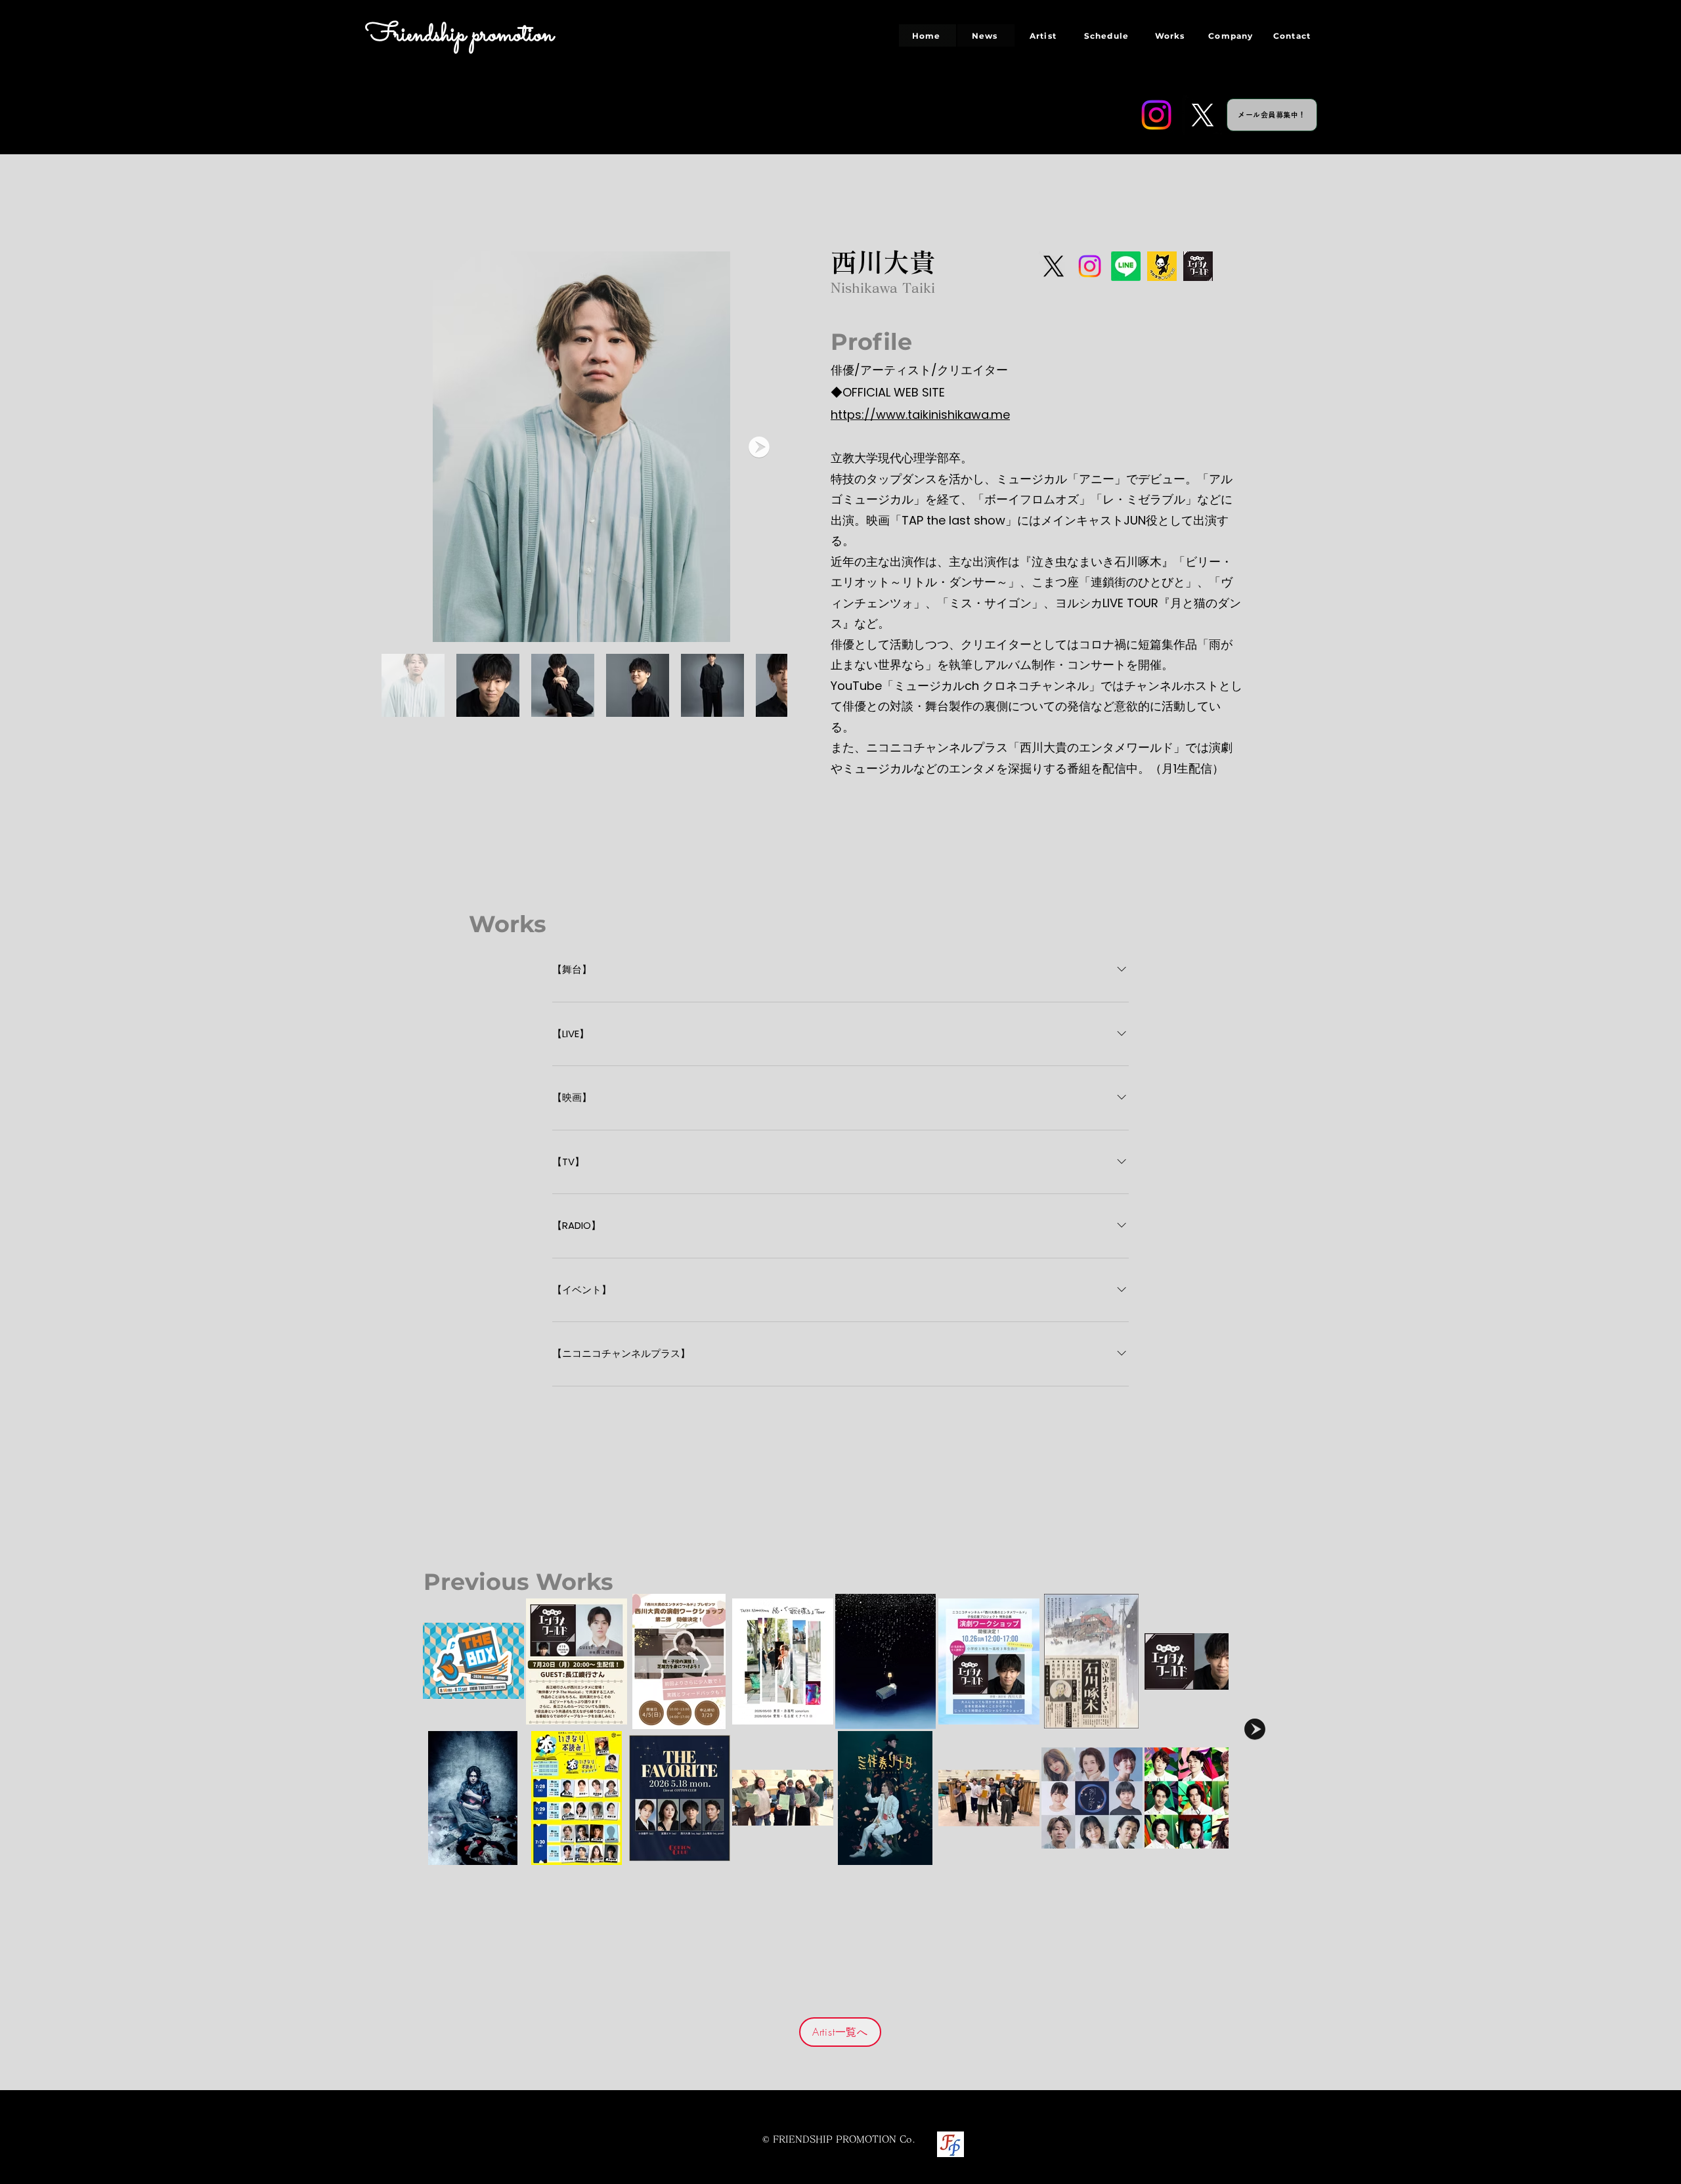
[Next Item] (759, 447)
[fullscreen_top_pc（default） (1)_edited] (1198, 266)
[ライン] (1126, 266)
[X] (1054, 266)
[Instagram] (1156, 115)
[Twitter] (1202, 115)
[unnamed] (1162, 266)
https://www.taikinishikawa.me (920, 415)
